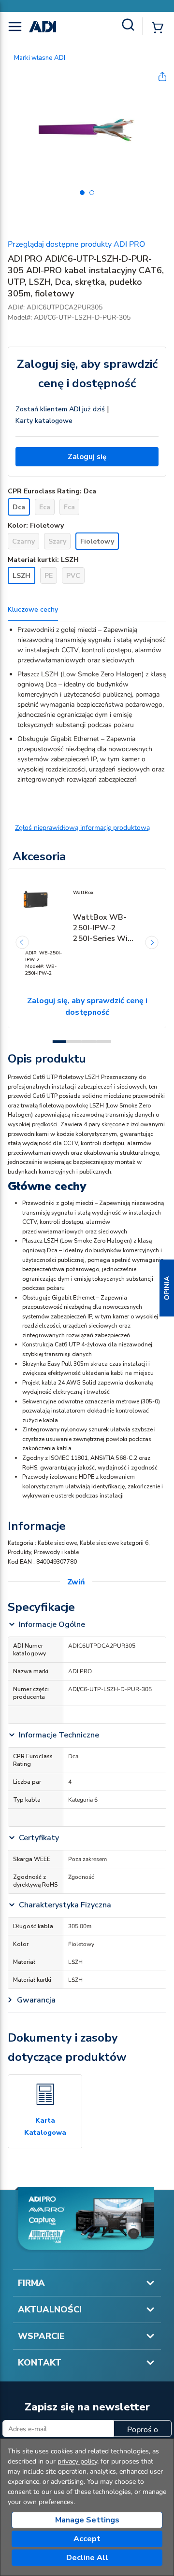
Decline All (87, 2558)
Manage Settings (87, 2520)
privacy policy (77, 2461)
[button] (167, 1288)
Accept (87, 2539)
